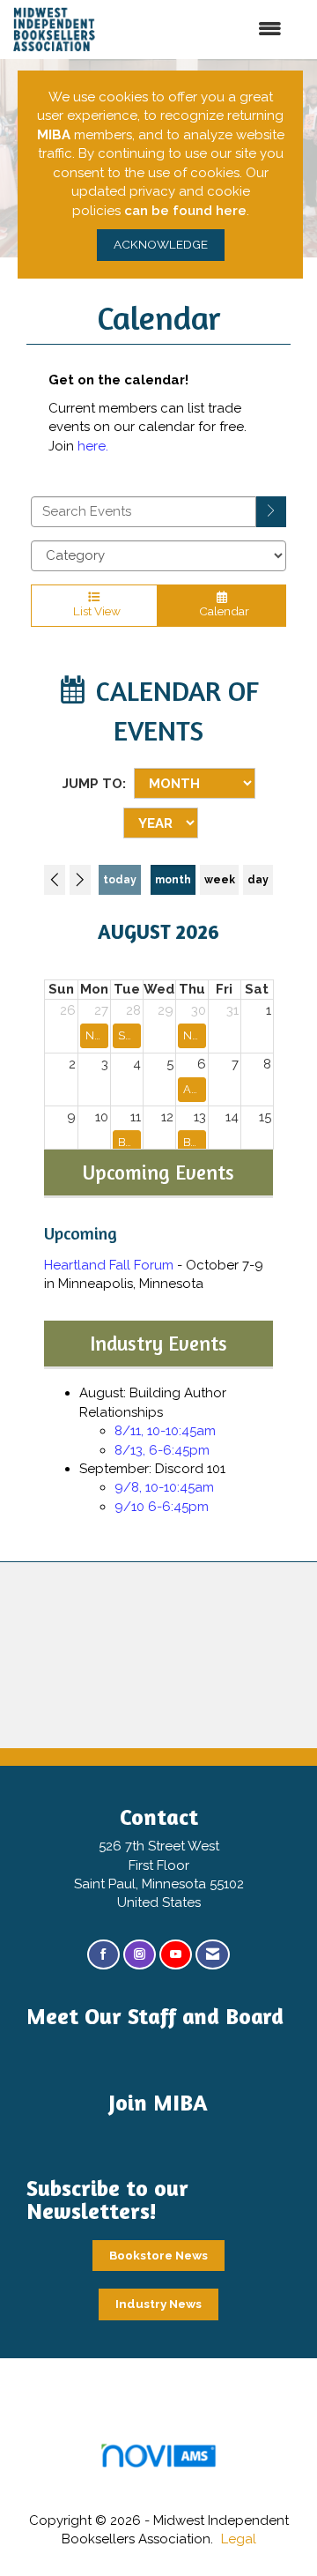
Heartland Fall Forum (109, 1265)
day (258, 880)
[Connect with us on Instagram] (140, 1955)
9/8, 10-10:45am (164, 1487)
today (120, 880)
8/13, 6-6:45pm (162, 1450)
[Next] (80, 880)
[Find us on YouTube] (176, 1955)
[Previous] (55, 880)
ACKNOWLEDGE (161, 244)
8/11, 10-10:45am (165, 1431)
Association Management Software (158, 2477)
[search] (271, 512)
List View (94, 611)
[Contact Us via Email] (213, 1955)
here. (93, 446)
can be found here (185, 211)
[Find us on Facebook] (103, 1955)
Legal (239, 2539)
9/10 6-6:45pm (162, 1507)
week (220, 880)
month (173, 880)
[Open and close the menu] (213, 30)
